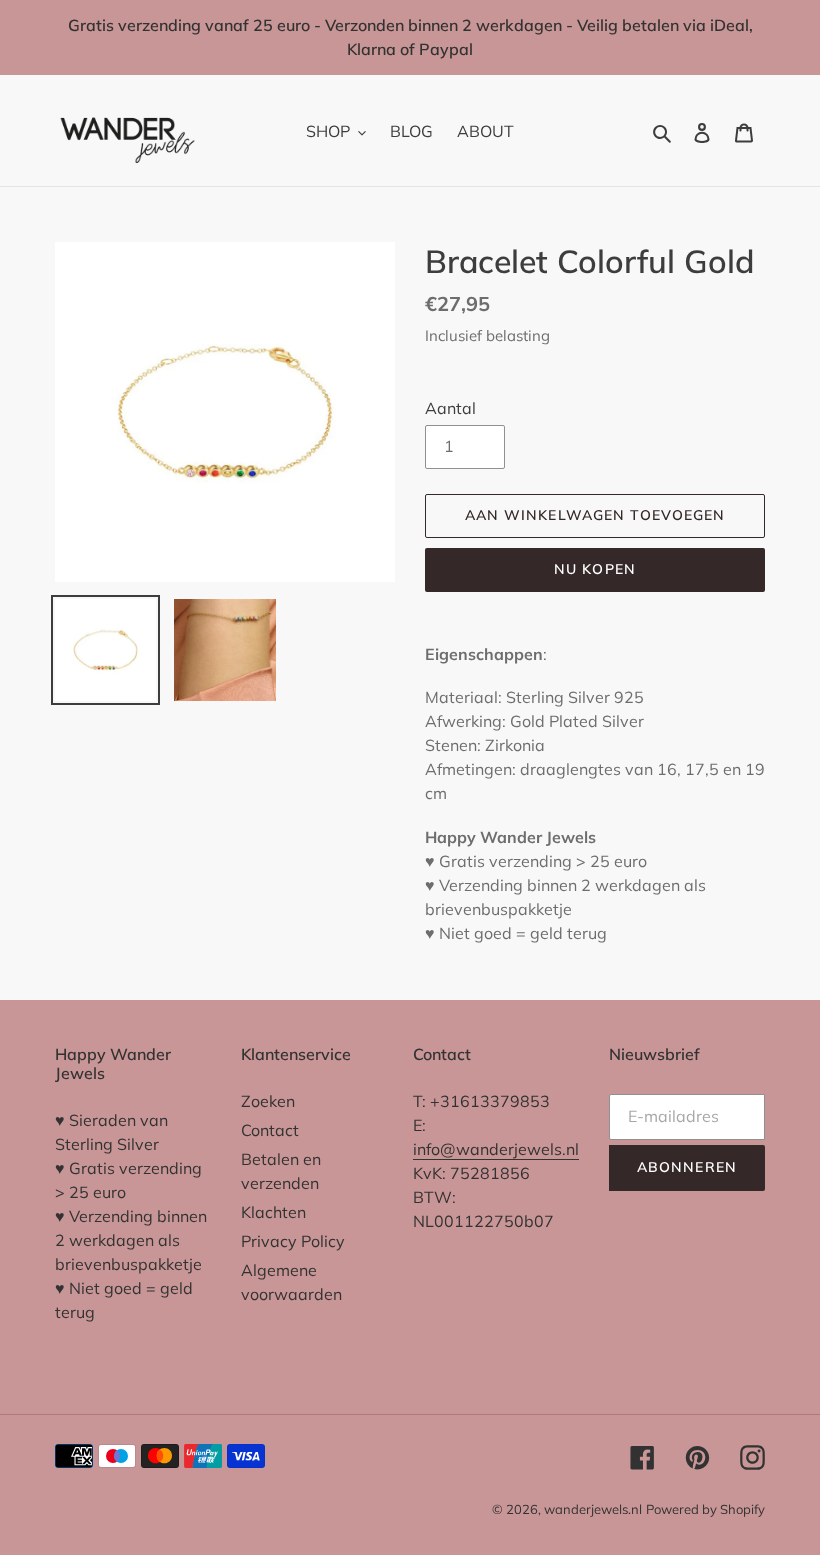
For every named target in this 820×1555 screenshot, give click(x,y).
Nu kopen (595, 569)
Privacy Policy (293, 1241)
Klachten (273, 1212)
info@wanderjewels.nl (496, 1149)
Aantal (450, 408)
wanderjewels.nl (593, 1509)
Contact (270, 1130)
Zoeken (268, 1101)
